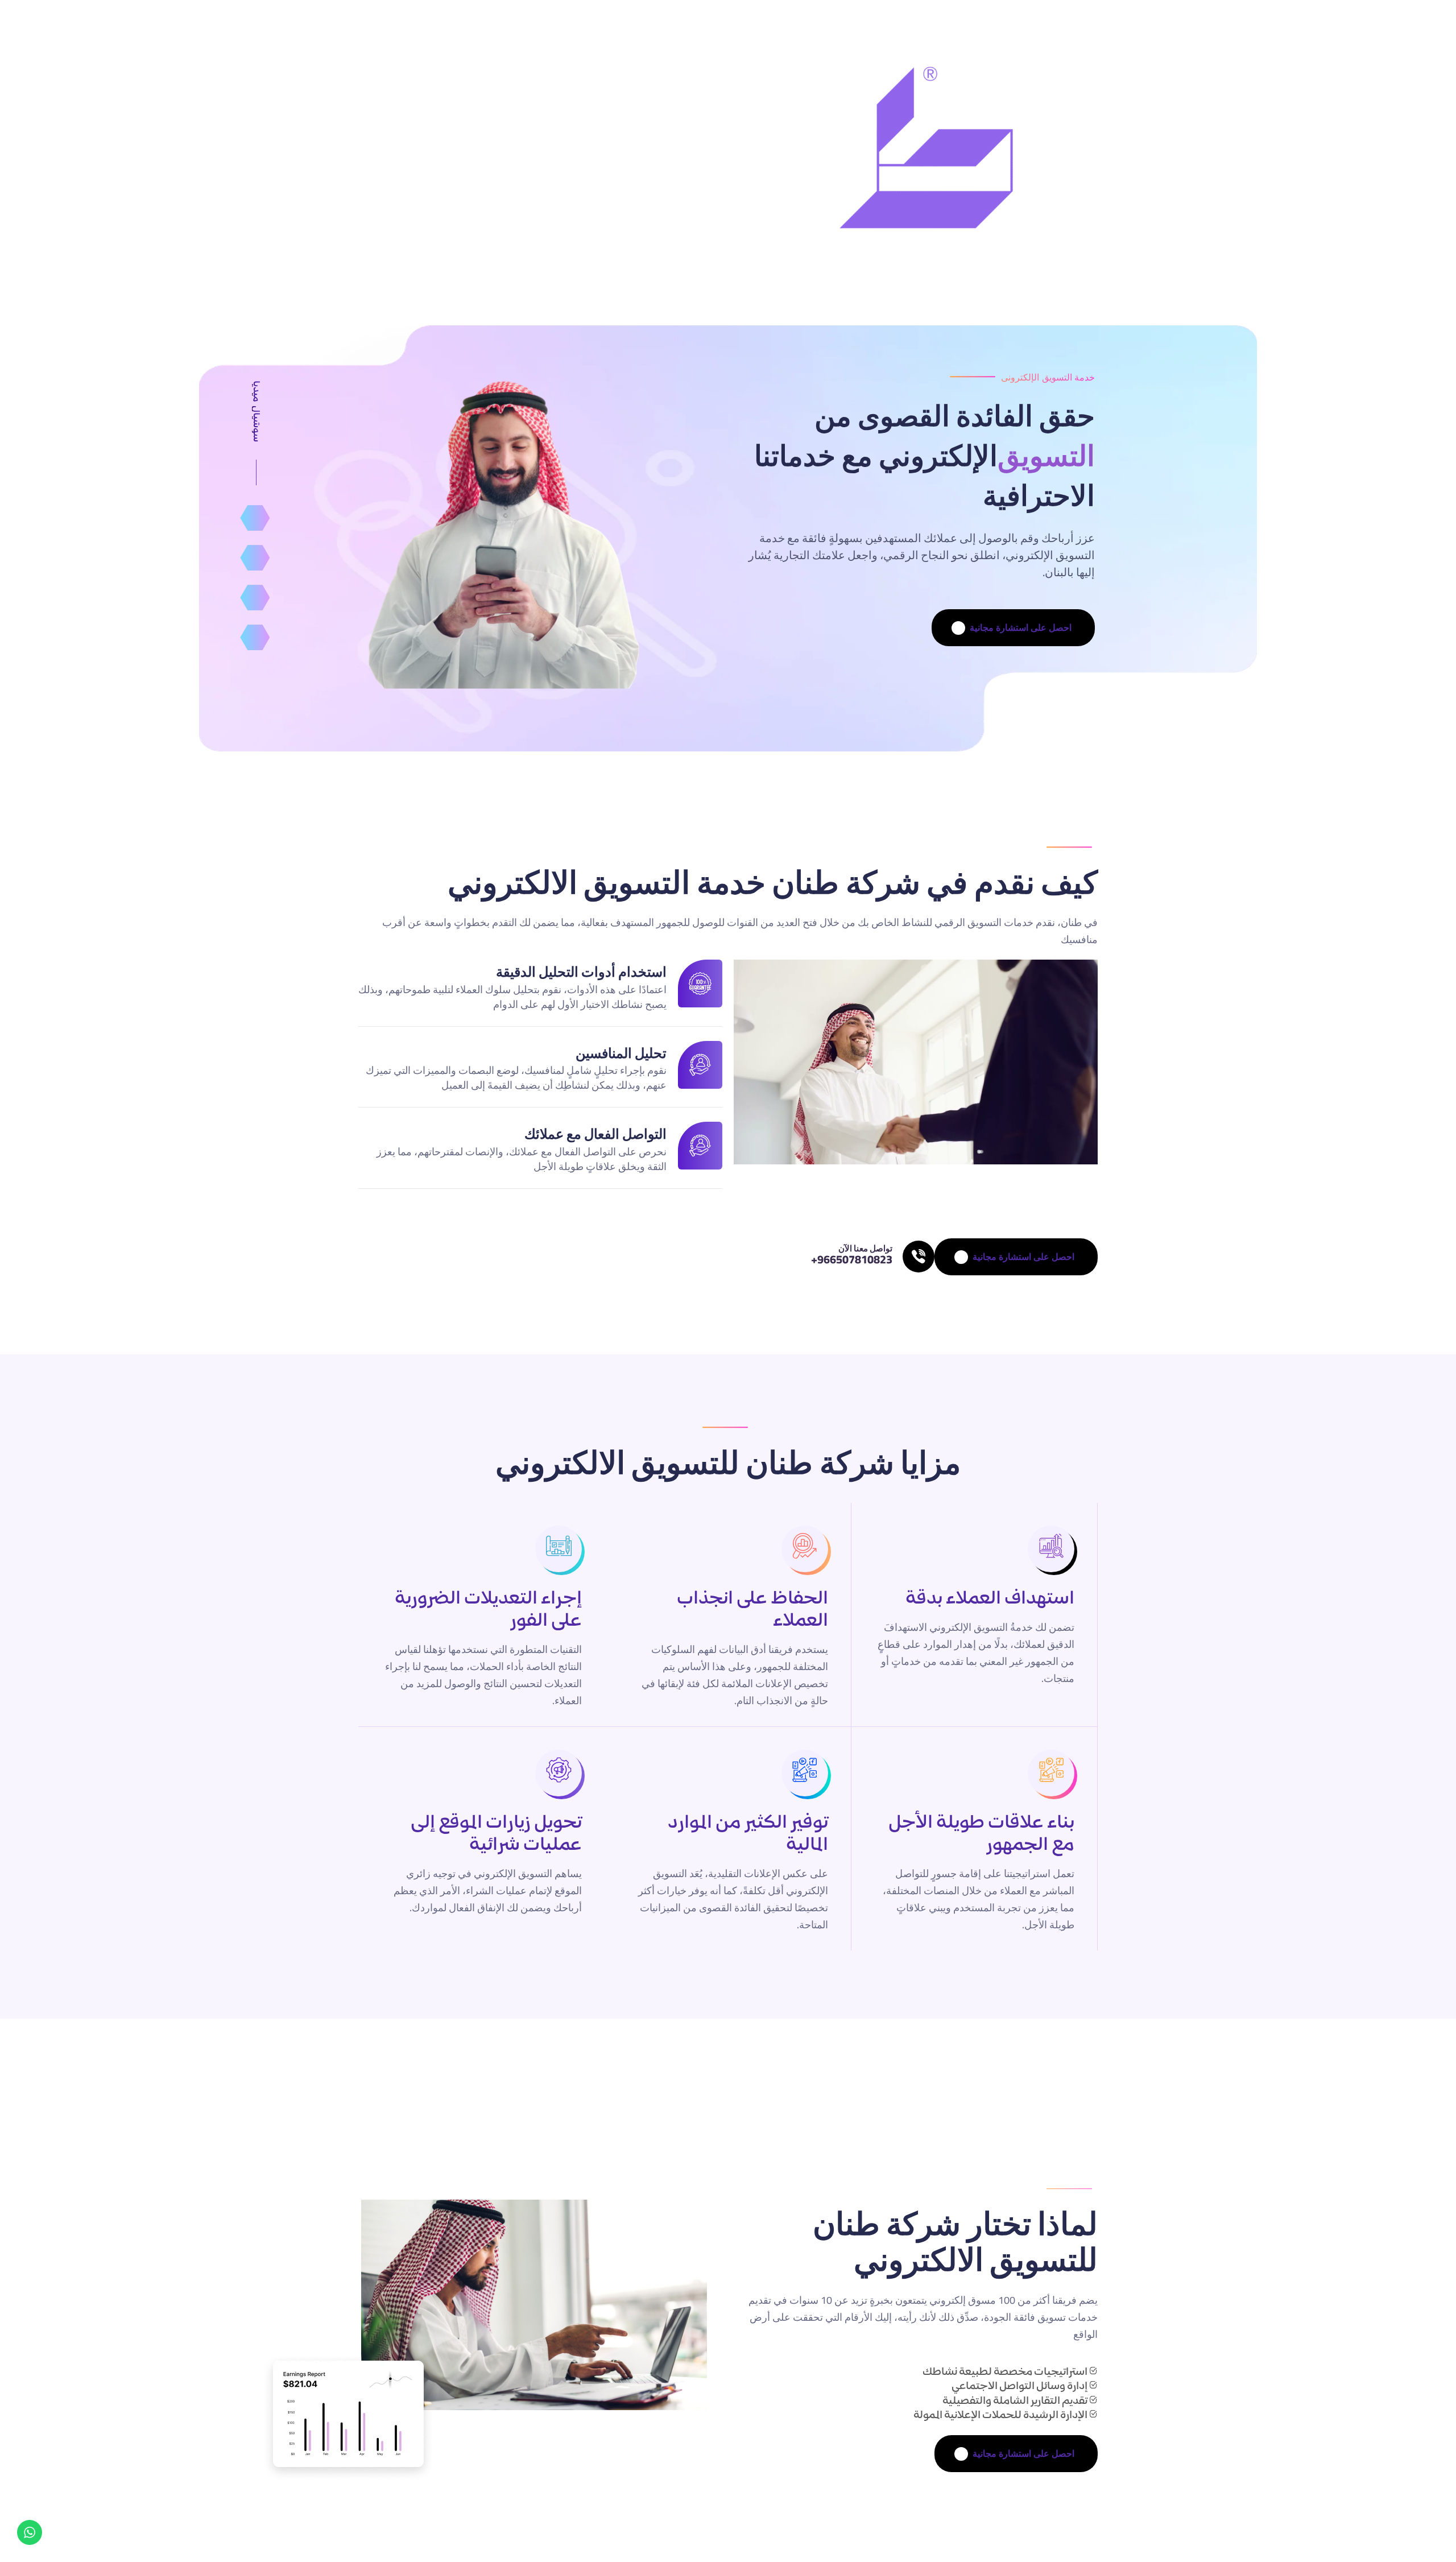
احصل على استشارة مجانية (1016, 1696)
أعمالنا (386, 163)
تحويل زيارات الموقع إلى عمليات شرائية (496, 1835)
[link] (919, 1257)
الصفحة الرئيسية (528, 163)
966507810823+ (852, 1259)
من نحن (446, 163)
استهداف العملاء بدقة (990, 1600)
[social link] (255, 518)
